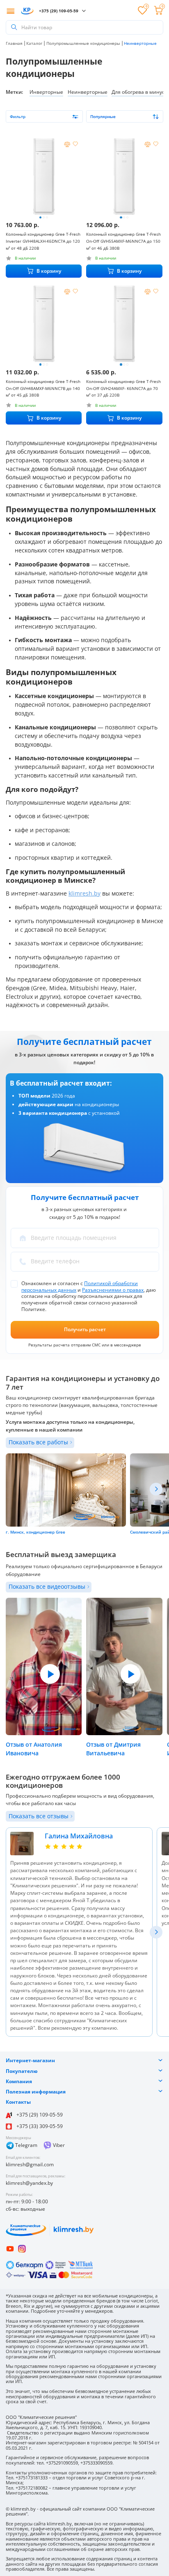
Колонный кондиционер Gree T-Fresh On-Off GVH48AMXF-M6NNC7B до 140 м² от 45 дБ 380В (43, 388)
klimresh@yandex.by (29, 2183)
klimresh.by (84, 893)
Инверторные (46, 92)
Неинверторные (88, 92)
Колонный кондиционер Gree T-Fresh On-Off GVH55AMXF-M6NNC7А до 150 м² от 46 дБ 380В (123, 241)
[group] (44, 176)
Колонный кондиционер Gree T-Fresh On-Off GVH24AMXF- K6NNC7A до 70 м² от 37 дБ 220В (123, 388)
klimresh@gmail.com (30, 2164)
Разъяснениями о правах (113, 1290)
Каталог (34, 43)
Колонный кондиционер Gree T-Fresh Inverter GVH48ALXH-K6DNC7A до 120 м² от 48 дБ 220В (43, 241)
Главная (14, 43)
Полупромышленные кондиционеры (83, 43)
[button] (40, 217)
